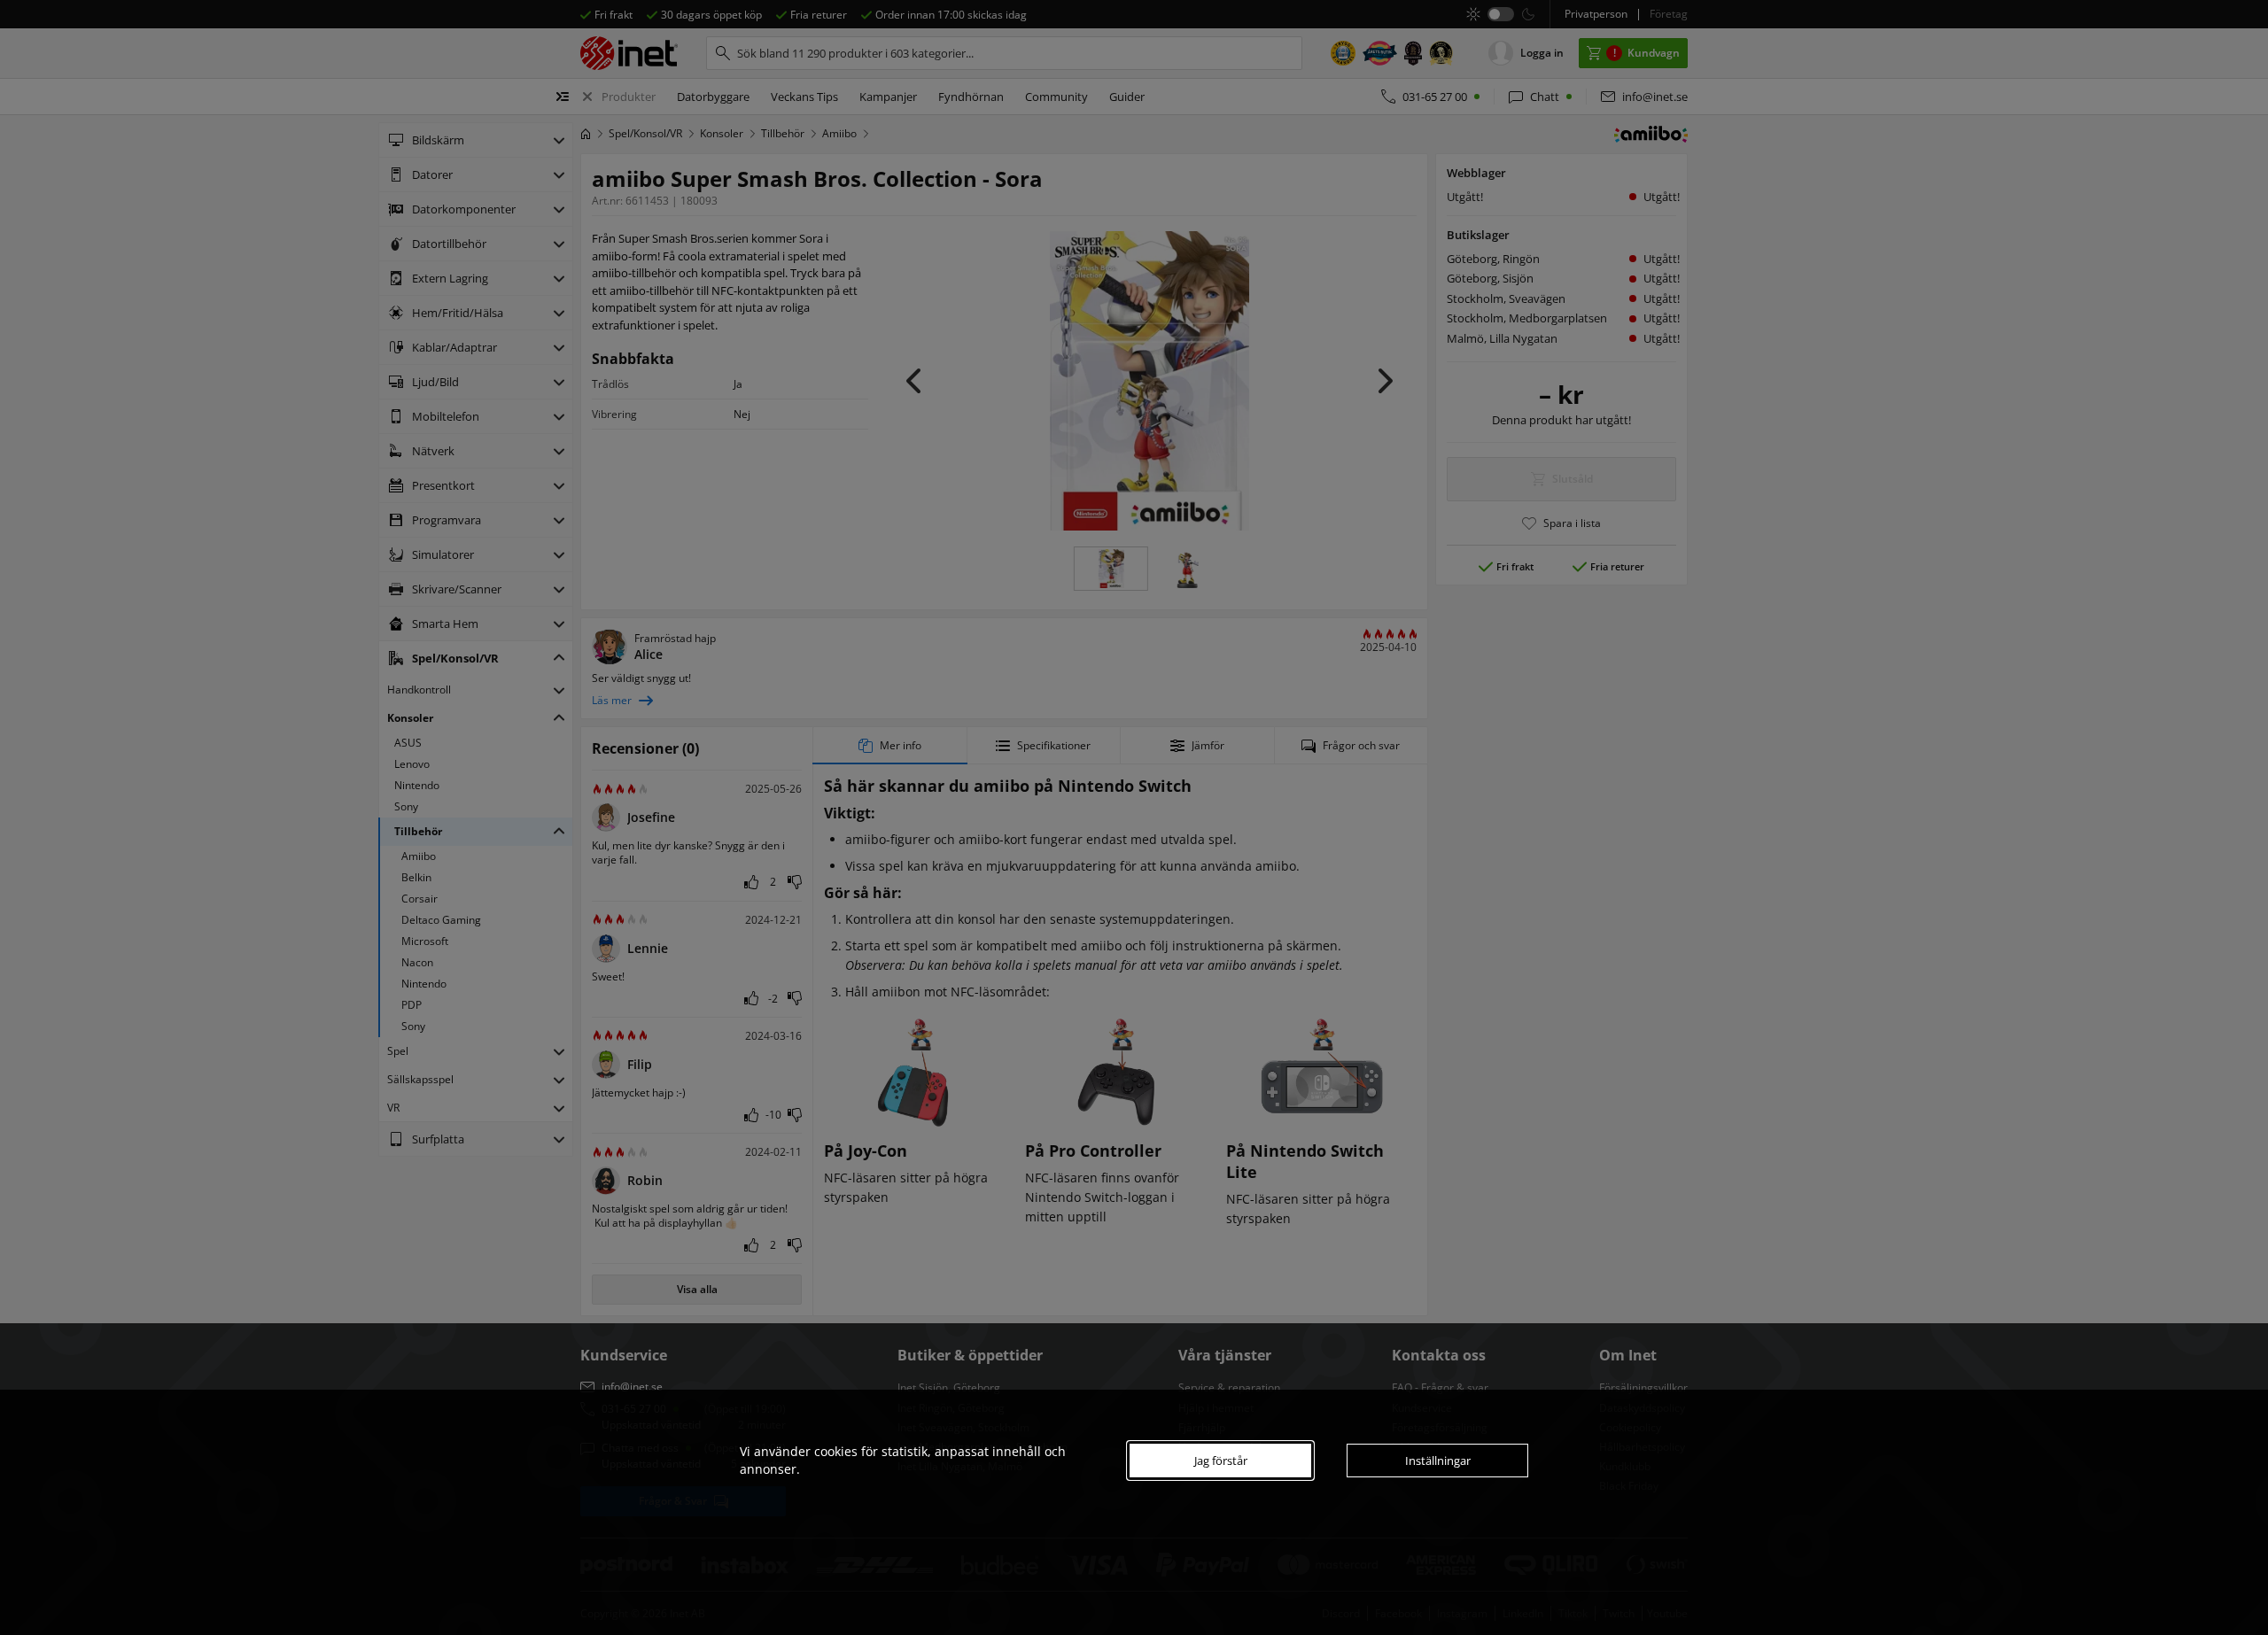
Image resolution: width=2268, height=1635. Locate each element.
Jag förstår (1221, 1461)
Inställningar (1438, 1461)
